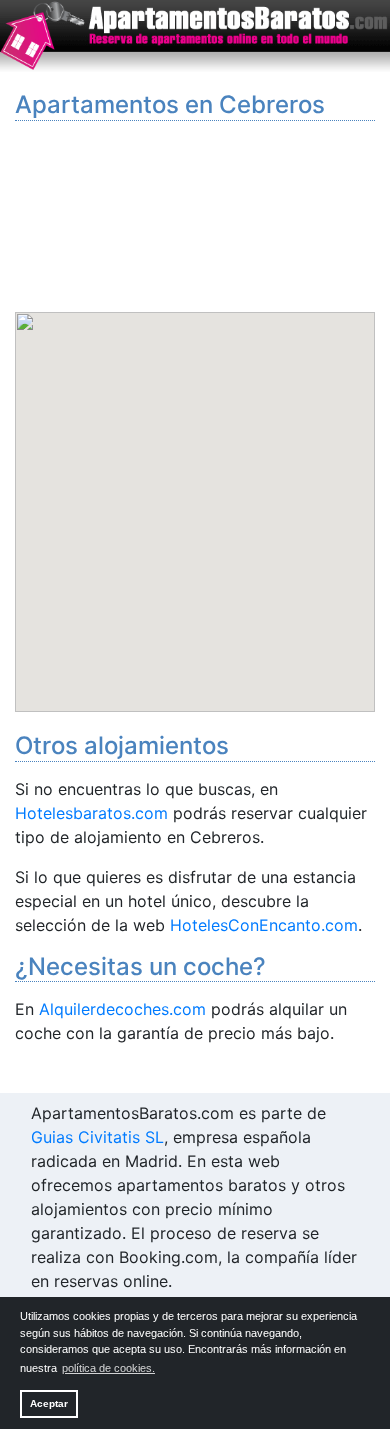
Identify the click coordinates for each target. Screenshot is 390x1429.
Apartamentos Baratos (195, 37)
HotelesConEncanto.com (264, 925)
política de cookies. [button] (108, 1368)
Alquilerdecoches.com (122, 1009)
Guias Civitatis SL (97, 1137)
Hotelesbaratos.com (91, 813)
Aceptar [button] (49, 1403)
